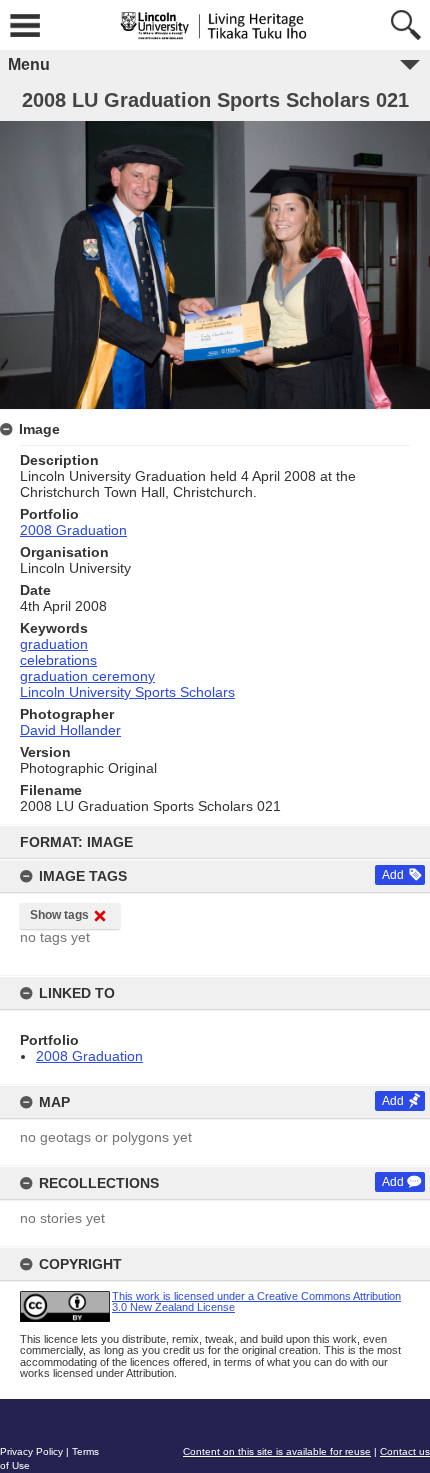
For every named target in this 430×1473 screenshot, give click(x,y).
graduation (54, 644)
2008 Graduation (89, 1056)
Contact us (405, 1451)
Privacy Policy (31, 1451)
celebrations (58, 660)
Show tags (59, 915)
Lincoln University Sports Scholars (127, 692)
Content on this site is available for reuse (277, 1451)
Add (393, 875)
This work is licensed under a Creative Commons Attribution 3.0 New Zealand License (256, 1301)
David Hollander (70, 730)
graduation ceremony (87, 676)
